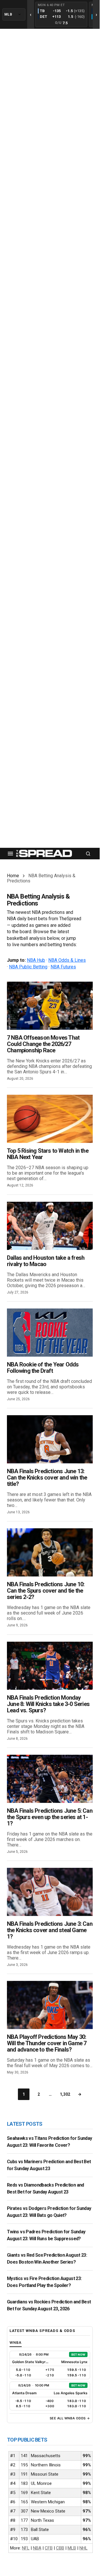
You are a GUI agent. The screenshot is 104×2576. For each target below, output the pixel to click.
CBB (60, 2548)
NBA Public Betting (28, 967)
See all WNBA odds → (70, 2418)
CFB (49, 2548)
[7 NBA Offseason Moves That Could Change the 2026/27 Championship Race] (50, 1006)
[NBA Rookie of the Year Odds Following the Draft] (50, 1333)
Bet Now (78, 2354)
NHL (83, 2548)
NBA (37, 2548)
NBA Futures (63, 967)
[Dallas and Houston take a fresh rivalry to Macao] (50, 1226)
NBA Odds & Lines (67, 960)
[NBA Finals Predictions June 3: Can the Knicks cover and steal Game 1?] (50, 1892)
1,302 (65, 2094)
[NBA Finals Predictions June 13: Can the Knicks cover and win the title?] (50, 1439)
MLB (72, 2548)
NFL (26, 2548)
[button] (10, 854)
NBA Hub (36, 960)
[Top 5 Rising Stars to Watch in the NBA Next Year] (50, 1119)
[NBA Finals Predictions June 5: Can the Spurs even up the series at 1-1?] (50, 1779)
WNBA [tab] (16, 2342)
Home (13, 876)
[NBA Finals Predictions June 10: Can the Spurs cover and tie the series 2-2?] (50, 1552)
